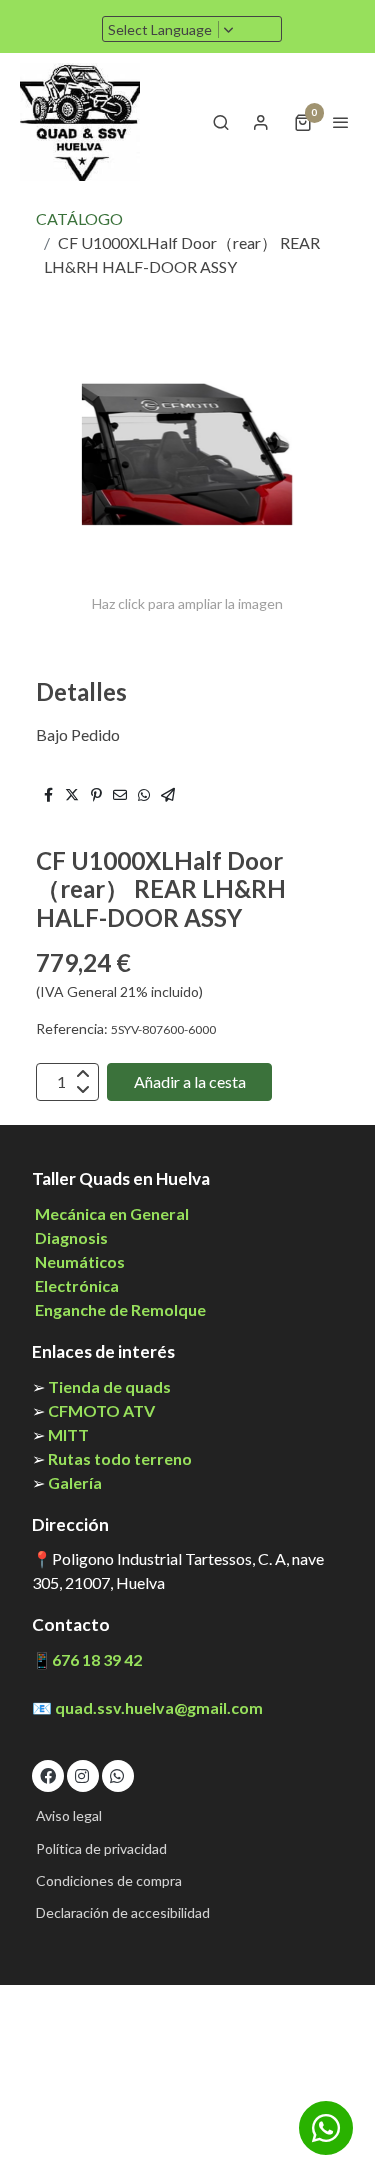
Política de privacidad (101, 1848)
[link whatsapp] (117, 1775)
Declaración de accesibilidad (123, 1912)
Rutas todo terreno (120, 1458)
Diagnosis (71, 1237)
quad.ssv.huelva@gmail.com (159, 1707)
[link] (80, 122)
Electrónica (77, 1285)
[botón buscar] (221, 122)
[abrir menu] (341, 122)
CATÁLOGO (79, 218)
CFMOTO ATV (101, 1410)
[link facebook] (48, 1775)
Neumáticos (80, 1261)
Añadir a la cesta (190, 1081)
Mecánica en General (110, 1213)
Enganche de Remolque (119, 1309)
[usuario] (261, 122)
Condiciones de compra (109, 1880)
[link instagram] (82, 1775)
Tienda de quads (109, 1386)
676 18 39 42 (97, 1659)
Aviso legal (69, 1815)
